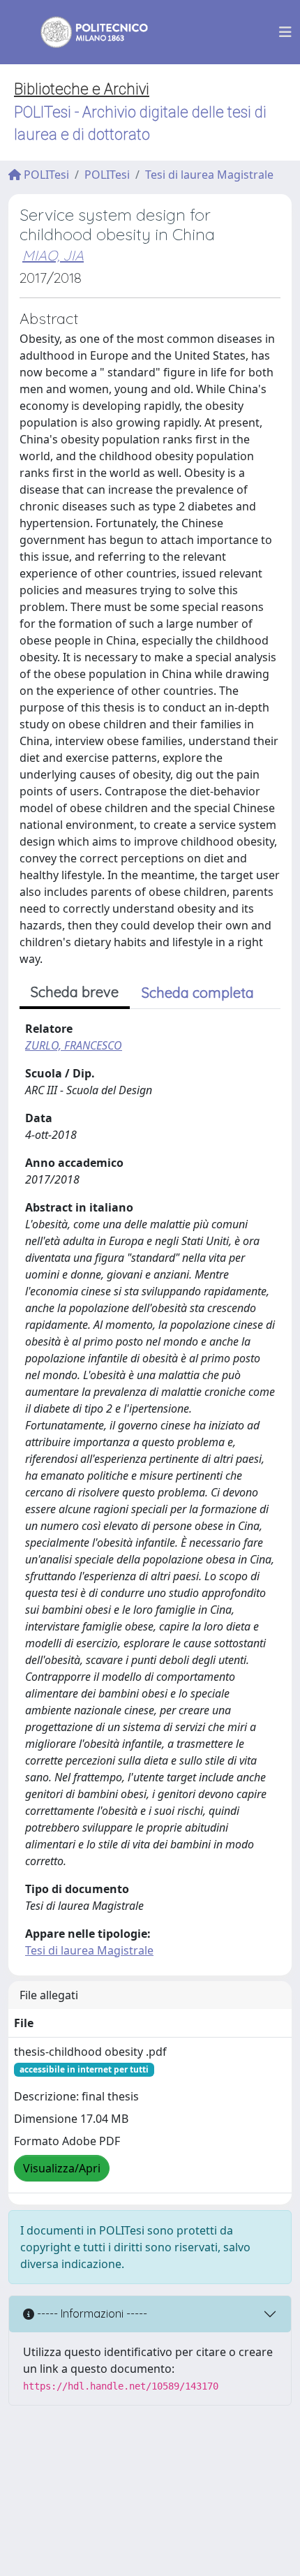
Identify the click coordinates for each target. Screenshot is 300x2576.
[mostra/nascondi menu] (285, 32)
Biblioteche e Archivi (82, 89)
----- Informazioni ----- (91, 2313)
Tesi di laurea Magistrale (209, 175)
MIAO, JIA (53, 255)
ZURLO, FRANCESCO (74, 1045)
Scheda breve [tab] (75, 992)
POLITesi (45, 175)
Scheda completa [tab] (198, 993)
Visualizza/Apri (62, 2168)
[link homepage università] (85, 32)
